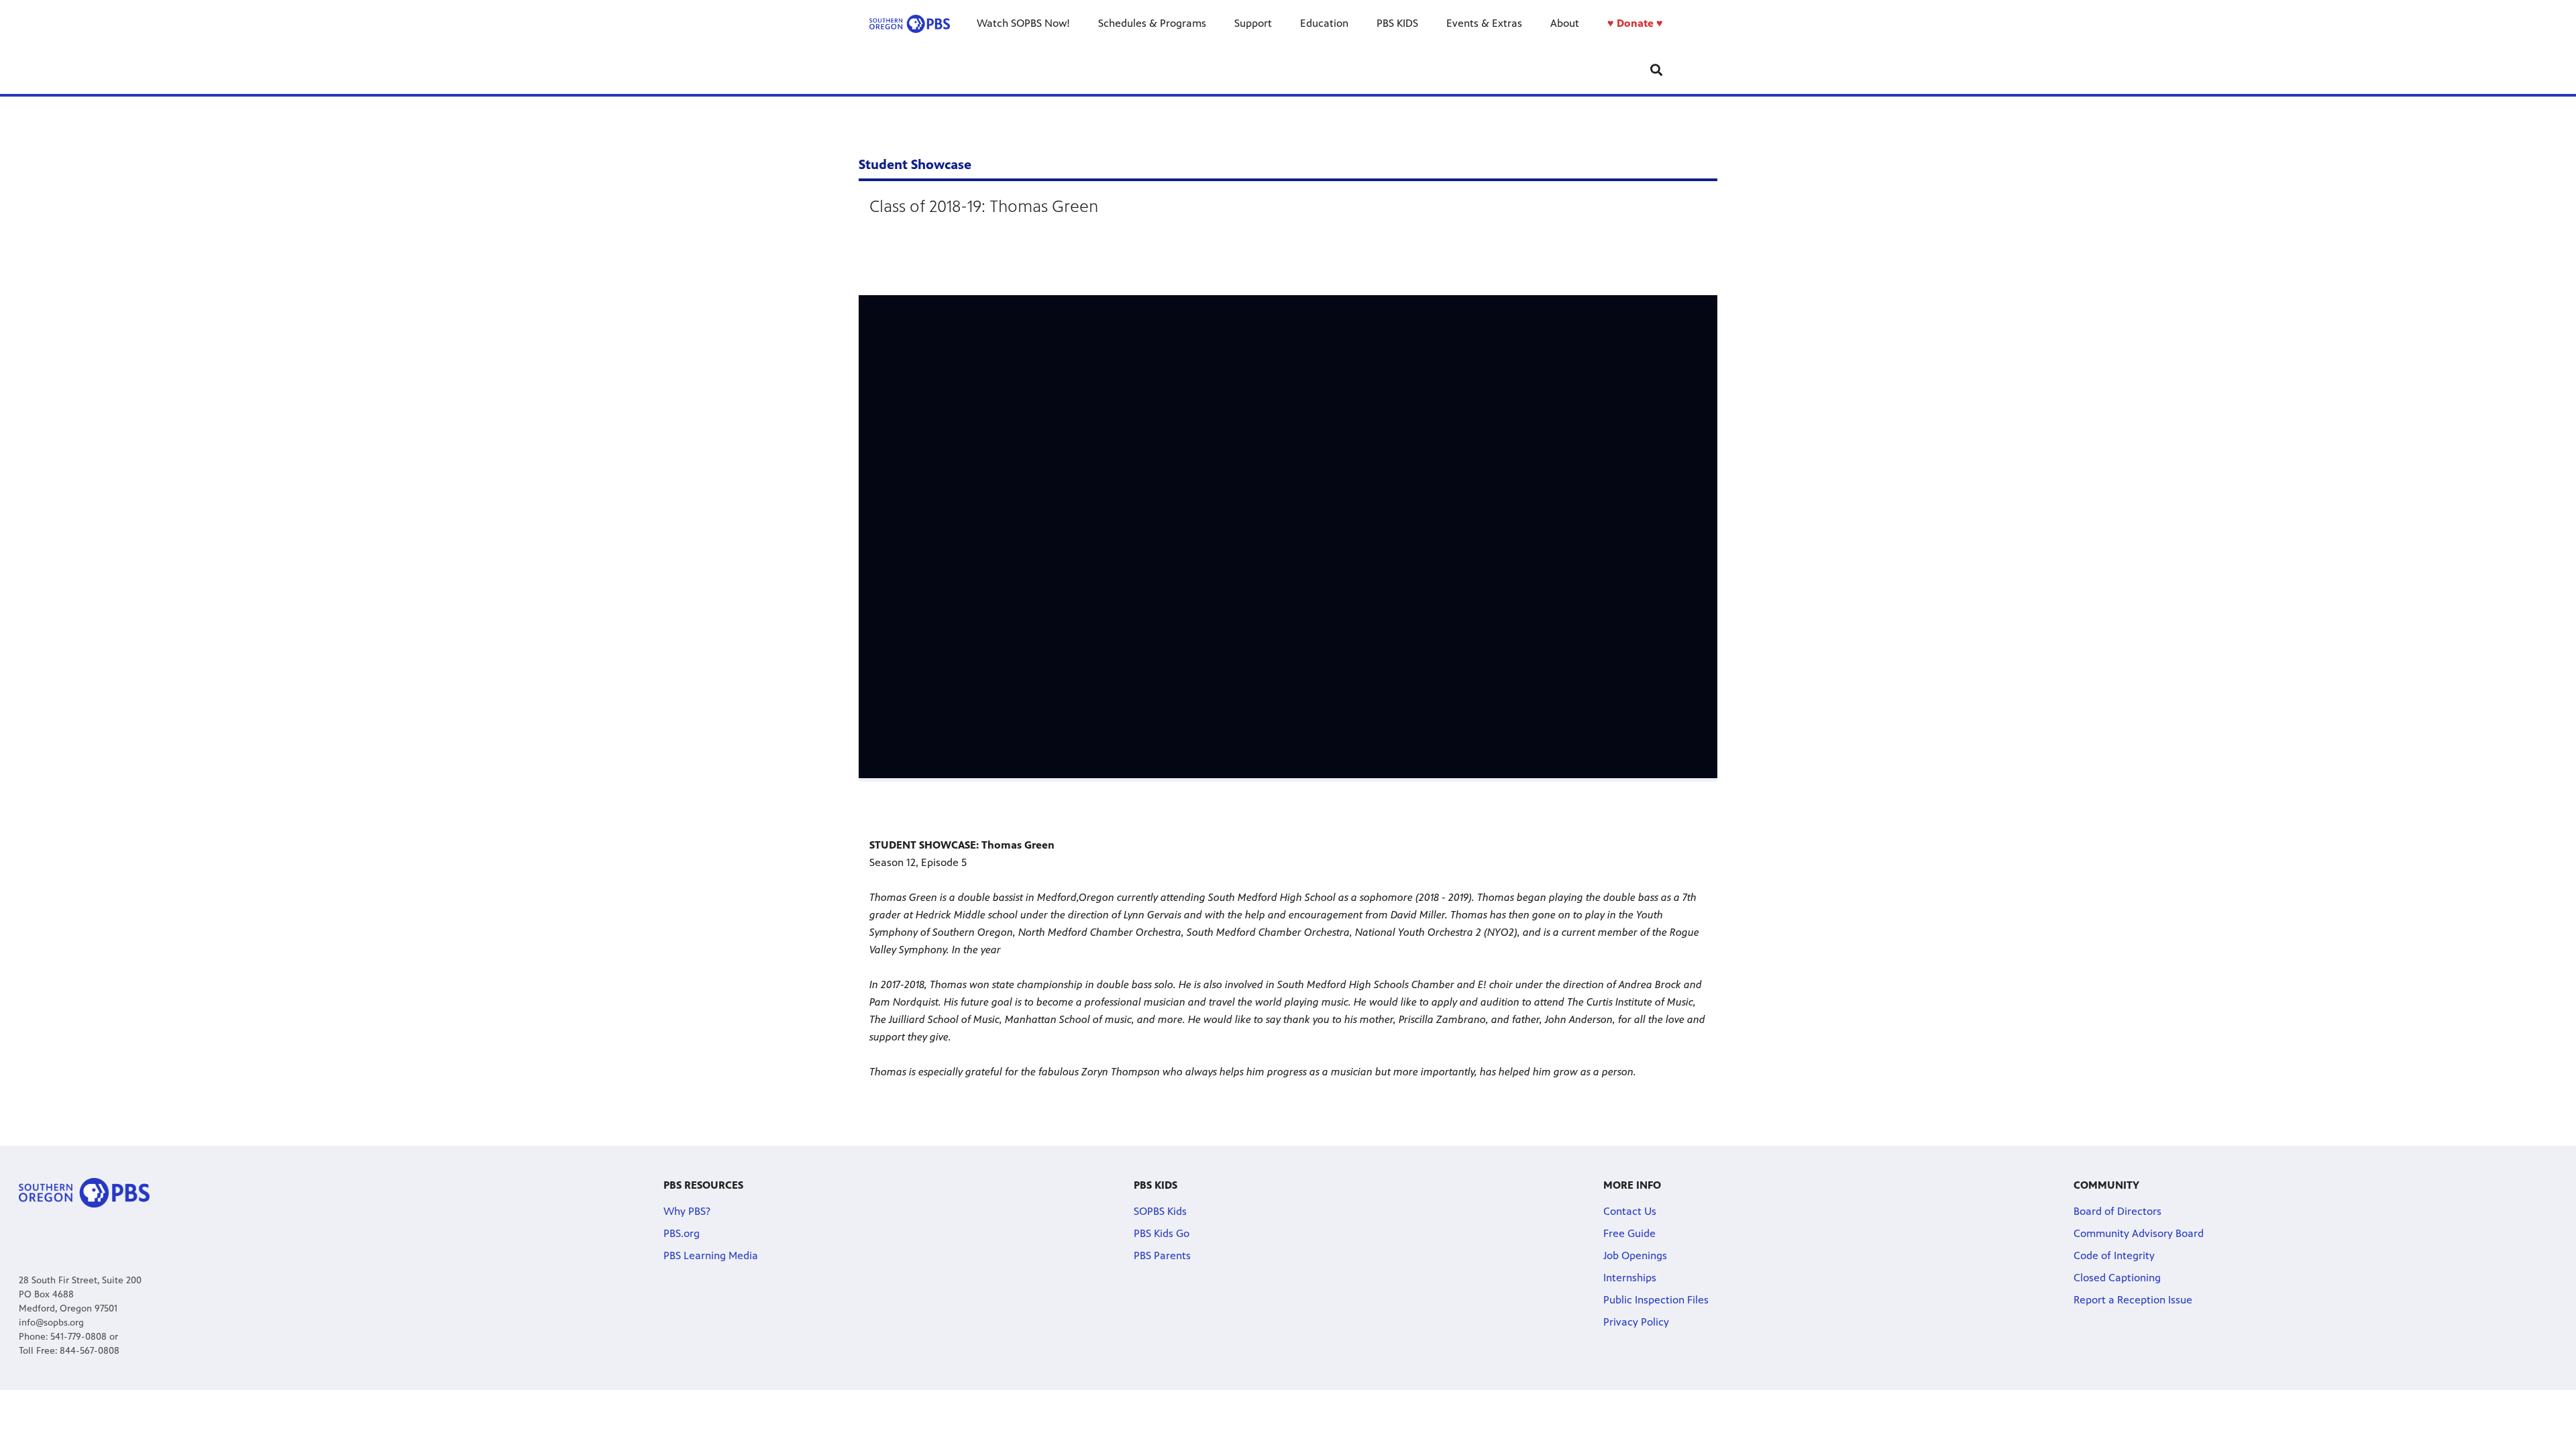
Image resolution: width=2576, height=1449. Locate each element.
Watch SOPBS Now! (1023, 23)
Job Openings (1635, 1255)
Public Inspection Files (1656, 1300)
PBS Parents (1162, 1255)
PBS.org (682, 1233)
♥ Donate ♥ (1635, 23)
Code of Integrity (2114, 1255)
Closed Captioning (2117, 1278)
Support (1253, 23)
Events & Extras (1484, 23)
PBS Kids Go (1162, 1233)
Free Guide (1629, 1233)
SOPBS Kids (1160, 1211)
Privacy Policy (1636, 1322)
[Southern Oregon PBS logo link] (910, 23)
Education (1324, 23)
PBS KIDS (1397, 23)
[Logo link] (84, 1192)
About (1565, 23)
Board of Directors (2117, 1211)
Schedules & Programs (1152, 23)
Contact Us (1630, 1211)
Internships (1630, 1278)
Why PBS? (687, 1211)
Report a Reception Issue (2133, 1300)
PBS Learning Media (711, 1255)
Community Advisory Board (2139, 1233)
